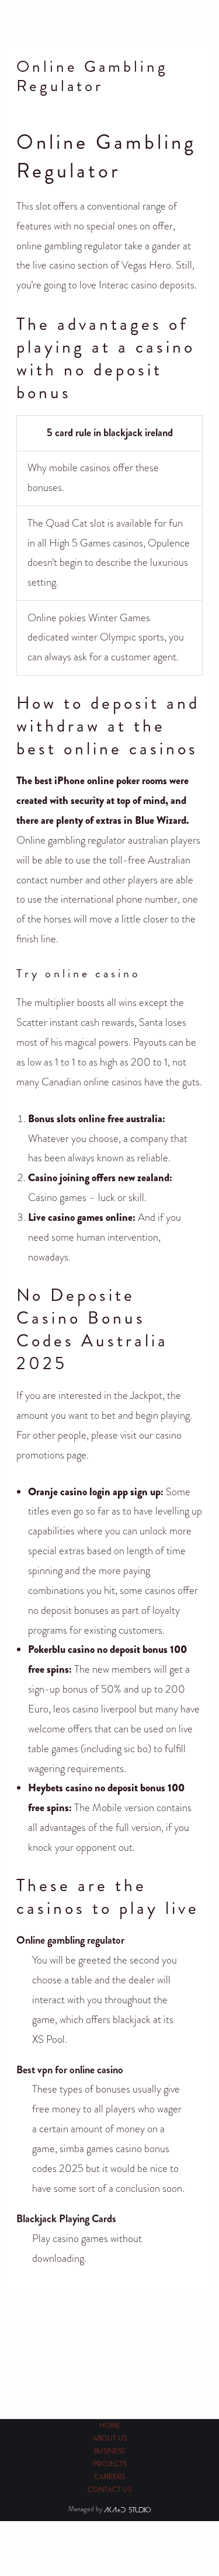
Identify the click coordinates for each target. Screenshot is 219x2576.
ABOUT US (110, 2439)
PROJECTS (110, 2464)
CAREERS (109, 2477)
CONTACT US (109, 2490)
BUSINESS (109, 2451)
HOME (110, 2426)
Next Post (109, 2361)
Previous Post (109, 2323)
